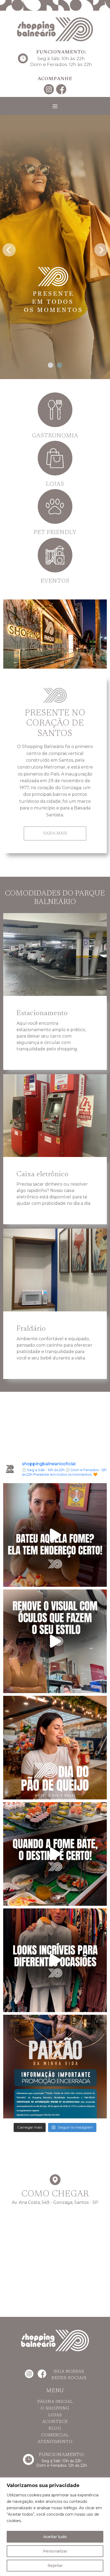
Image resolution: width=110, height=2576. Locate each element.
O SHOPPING (55, 2409)
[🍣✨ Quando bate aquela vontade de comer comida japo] (55, 1854)
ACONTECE (55, 2422)
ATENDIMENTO (55, 2442)
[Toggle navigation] (55, 106)
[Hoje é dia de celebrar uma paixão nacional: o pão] (55, 1748)
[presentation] (9, 248)
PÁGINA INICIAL (55, 2402)
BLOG (55, 2429)
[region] (55, 2527)
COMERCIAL (55, 2435)
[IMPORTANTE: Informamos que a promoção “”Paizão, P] (55, 2067)
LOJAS (55, 2415)
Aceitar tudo (55, 2537)
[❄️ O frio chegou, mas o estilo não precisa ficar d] (55, 1960)
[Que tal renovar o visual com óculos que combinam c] (55, 1641)
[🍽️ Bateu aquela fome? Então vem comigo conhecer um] (55, 1535)
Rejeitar (55, 2566)
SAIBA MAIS (55, 833)
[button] (50, 365)
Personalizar (55, 2551)
